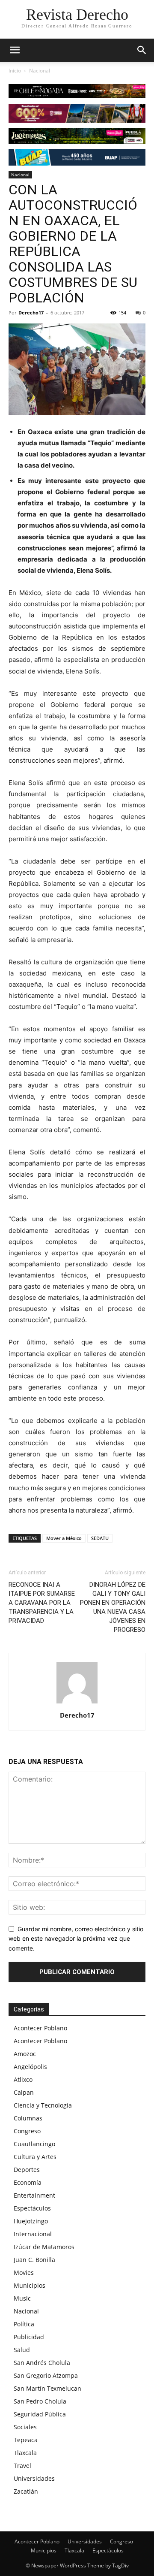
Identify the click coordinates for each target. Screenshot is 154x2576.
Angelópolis (30, 2067)
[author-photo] (77, 1703)
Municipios (30, 2285)
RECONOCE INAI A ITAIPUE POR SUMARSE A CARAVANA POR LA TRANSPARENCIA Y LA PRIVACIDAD (42, 1603)
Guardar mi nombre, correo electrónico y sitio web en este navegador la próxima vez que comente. (76, 1939)
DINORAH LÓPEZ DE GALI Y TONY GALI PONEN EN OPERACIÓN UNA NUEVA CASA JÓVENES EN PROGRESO (113, 1607)
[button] (142, 50)
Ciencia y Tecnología (43, 2105)
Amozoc (25, 2054)
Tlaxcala (25, 2453)
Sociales (25, 2427)
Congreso (27, 2131)
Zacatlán (26, 2491)
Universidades (34, 2478)
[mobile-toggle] (15, 50)
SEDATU (100, 1538)
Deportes (27, 2170)
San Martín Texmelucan (47, 2388)
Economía (28, 2182)
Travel (22, 2466)
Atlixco (23, 2079)
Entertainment (34, 2195)
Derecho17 (31, 313)
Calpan (24, 2092)
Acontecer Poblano (40, 2028)
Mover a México (64, 1538)
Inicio (15, 71)
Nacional (40, 71)
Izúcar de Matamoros (44, 2247)
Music (22, 2298)
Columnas (28, 2118)
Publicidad (29, 2337)
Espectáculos (32, 2208)
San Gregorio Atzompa (46, 2375)
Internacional (33, 2234)
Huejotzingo (31, 2221)
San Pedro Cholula (40, 2401)
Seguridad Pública (40, 2414)
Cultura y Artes (35, 2157)
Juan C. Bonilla (34, 2260)
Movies (24, 2272)
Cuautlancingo (34, 2144)
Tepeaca (26, 2440)
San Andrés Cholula (42, 2363)
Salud (22, 2350)
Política (24, 2324)
